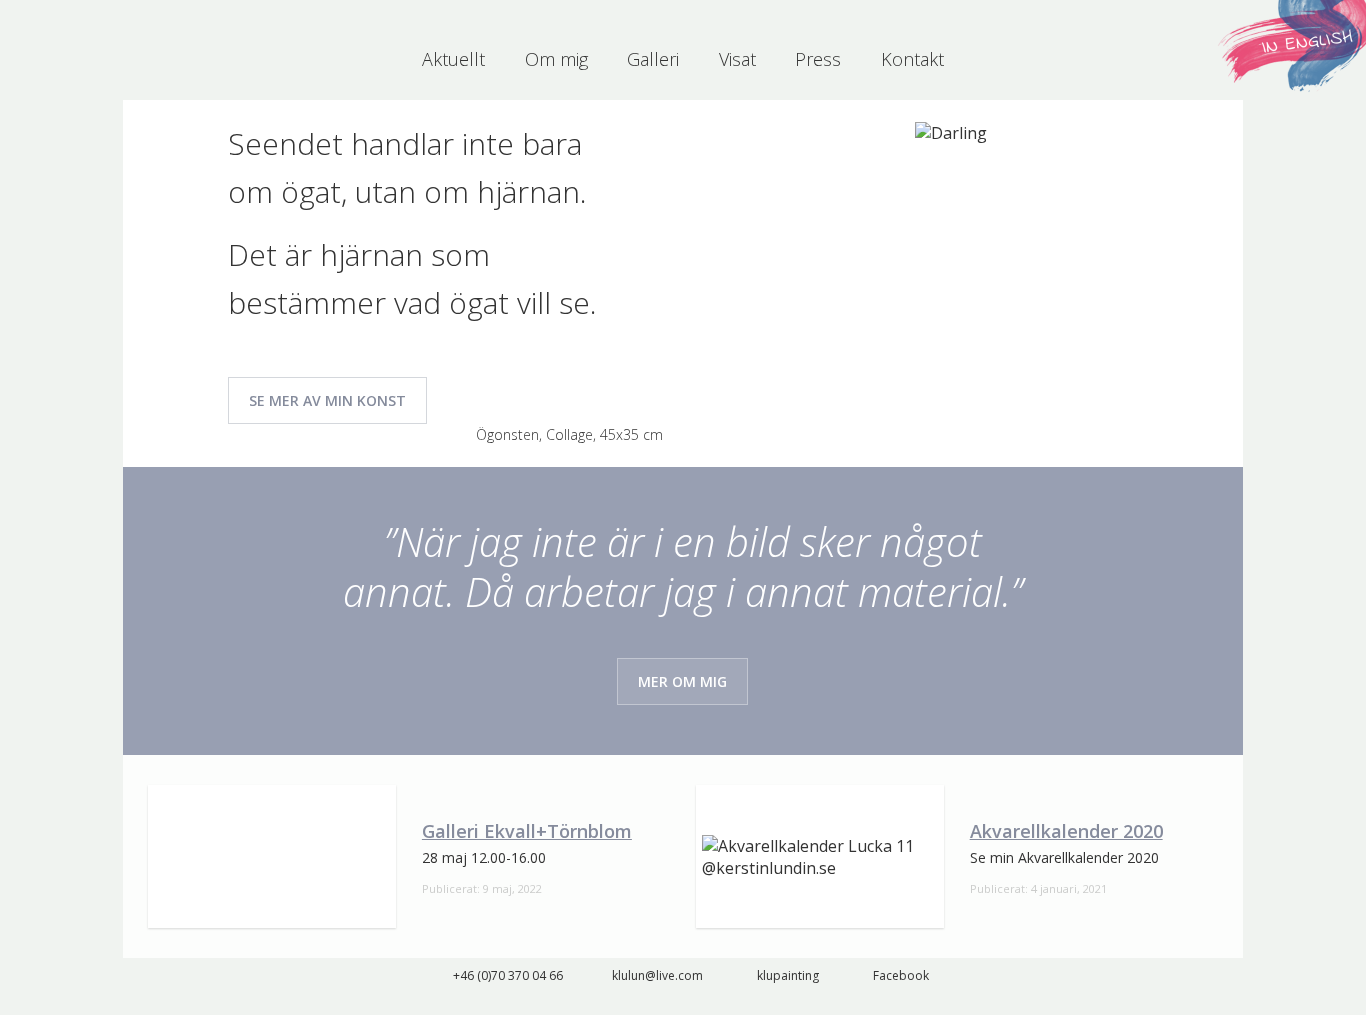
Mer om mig (682, 681)
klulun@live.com (657, 975)
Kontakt (912, 59)
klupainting (788, 975)
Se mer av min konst (327, 400)
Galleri (653, 59)
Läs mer (409, 856)
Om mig (556, 59)
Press (818, 59)
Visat (737, 59)
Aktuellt (453, 59)
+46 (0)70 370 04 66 (508, 975)
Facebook (901, 975)
